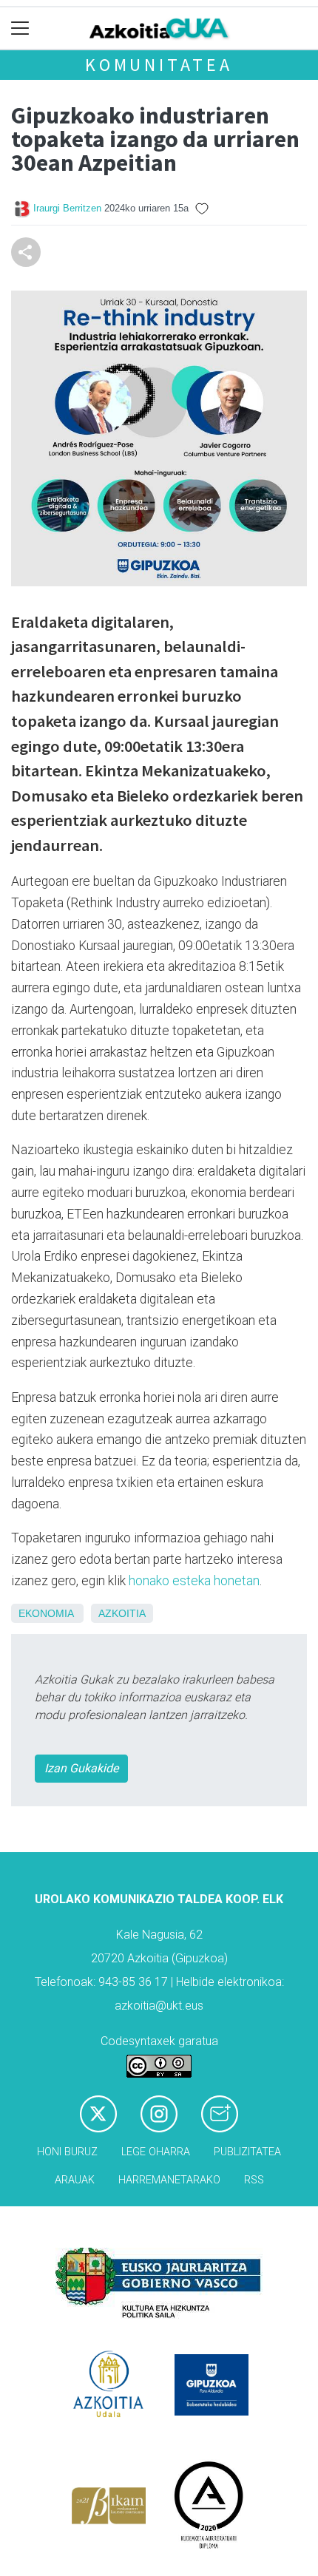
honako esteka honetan (194, 1581)
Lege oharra (156, 2152)
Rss (254, 2180)
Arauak (75, 2180)
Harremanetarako (169, 2180)
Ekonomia (46, 1613)
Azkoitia (122, 1613)
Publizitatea (247, 2152)
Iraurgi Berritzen (67, 208)
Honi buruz (67, 2152)
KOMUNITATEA (159, 65)
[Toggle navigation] (20, 28)
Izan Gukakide (81, 1768)
